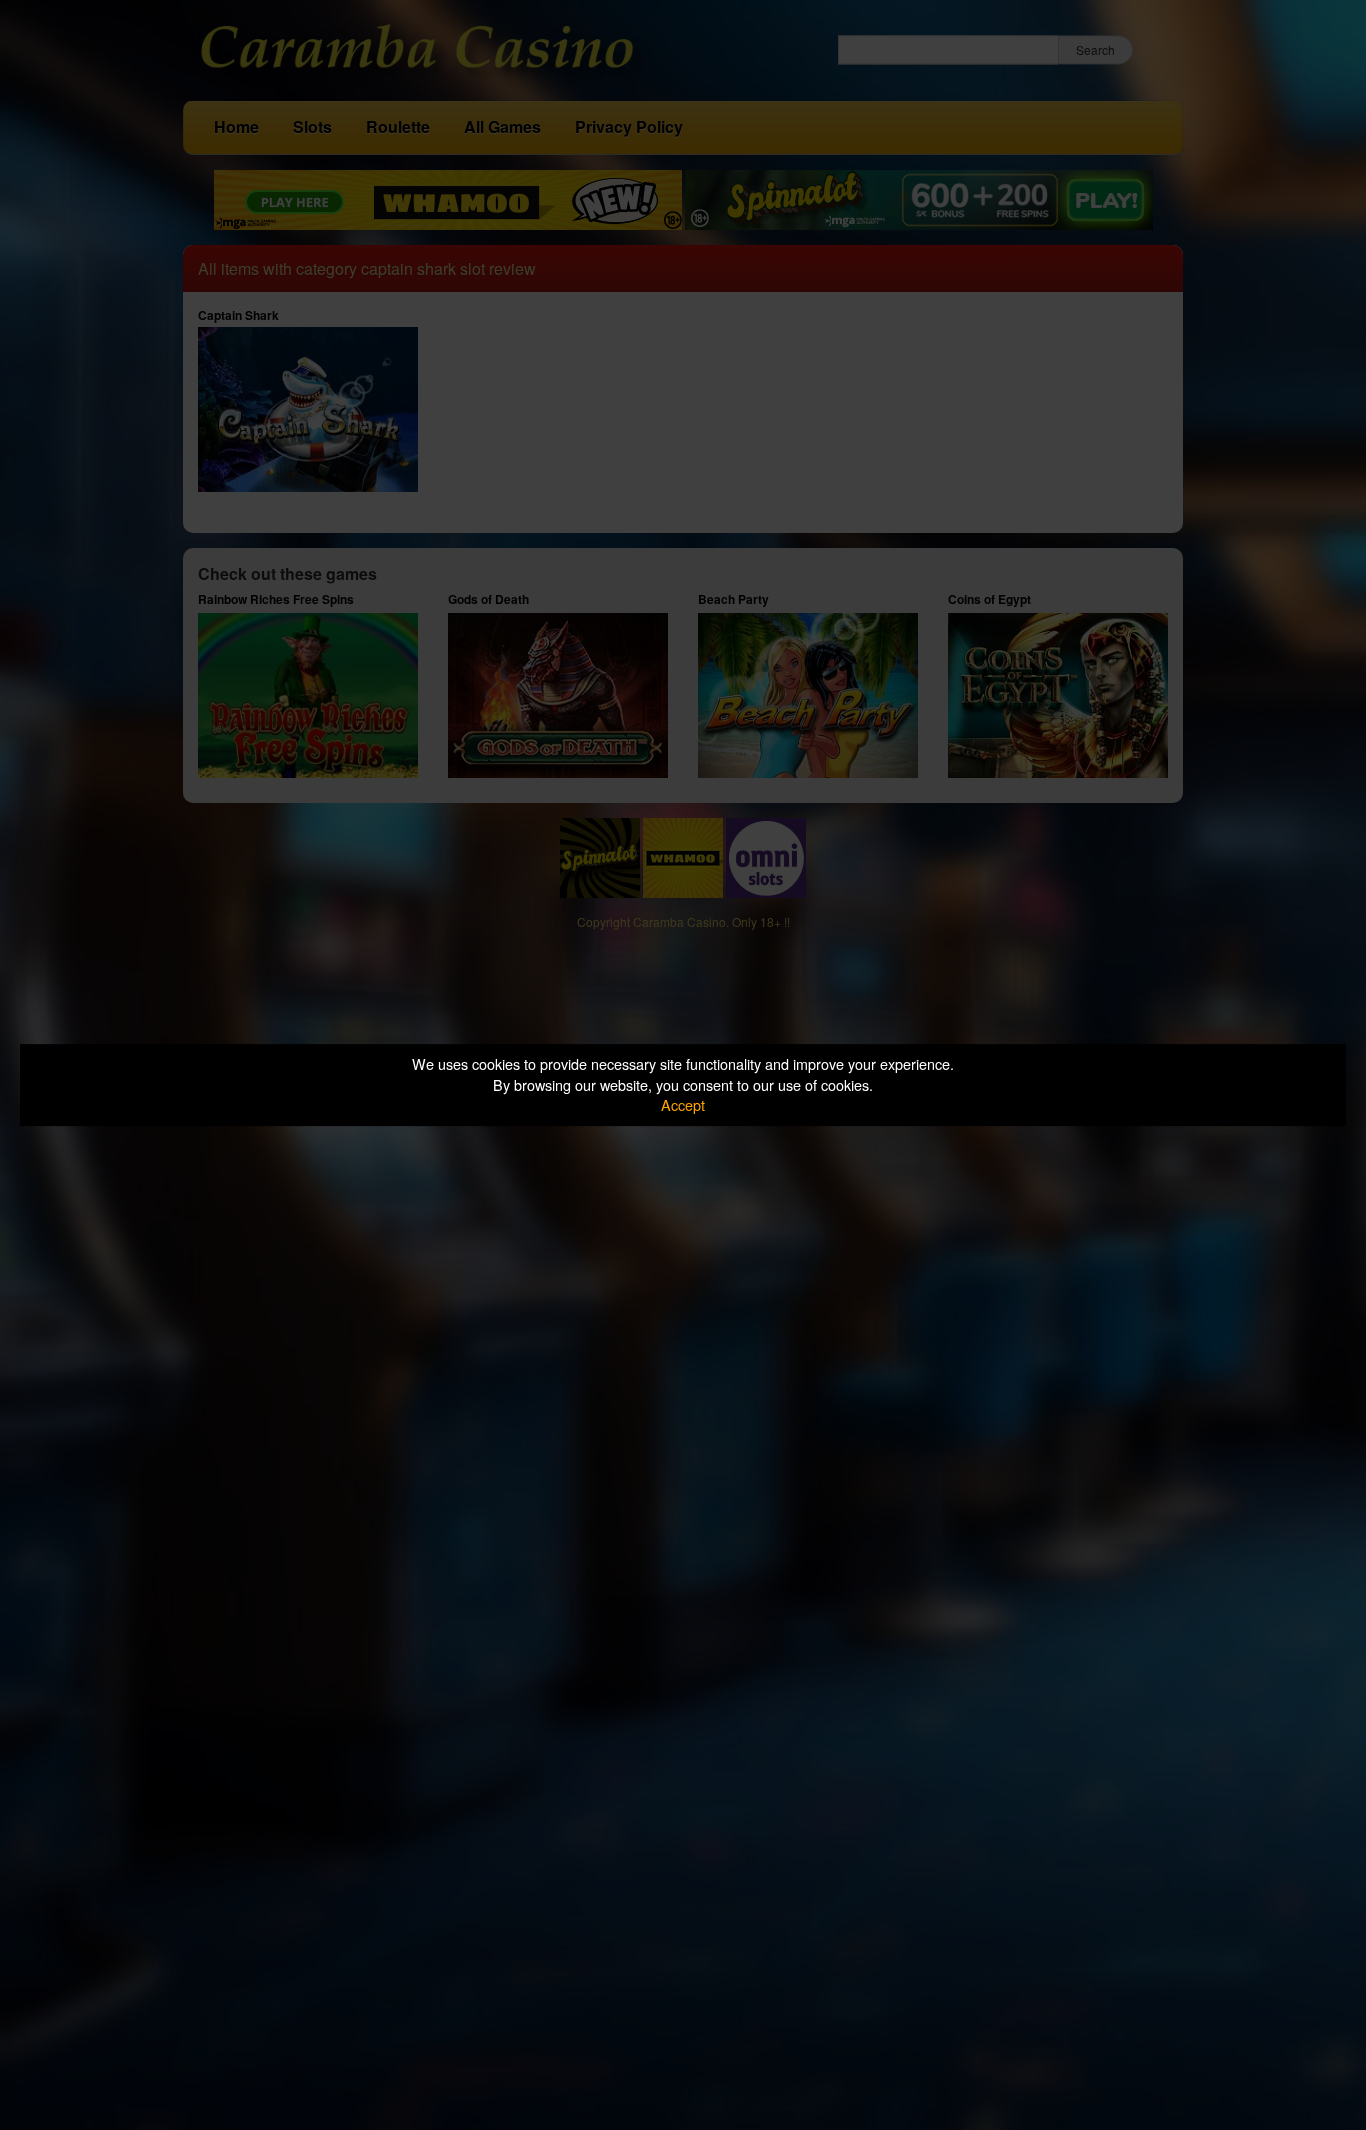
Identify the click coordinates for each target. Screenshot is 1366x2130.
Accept (683, 1104)
